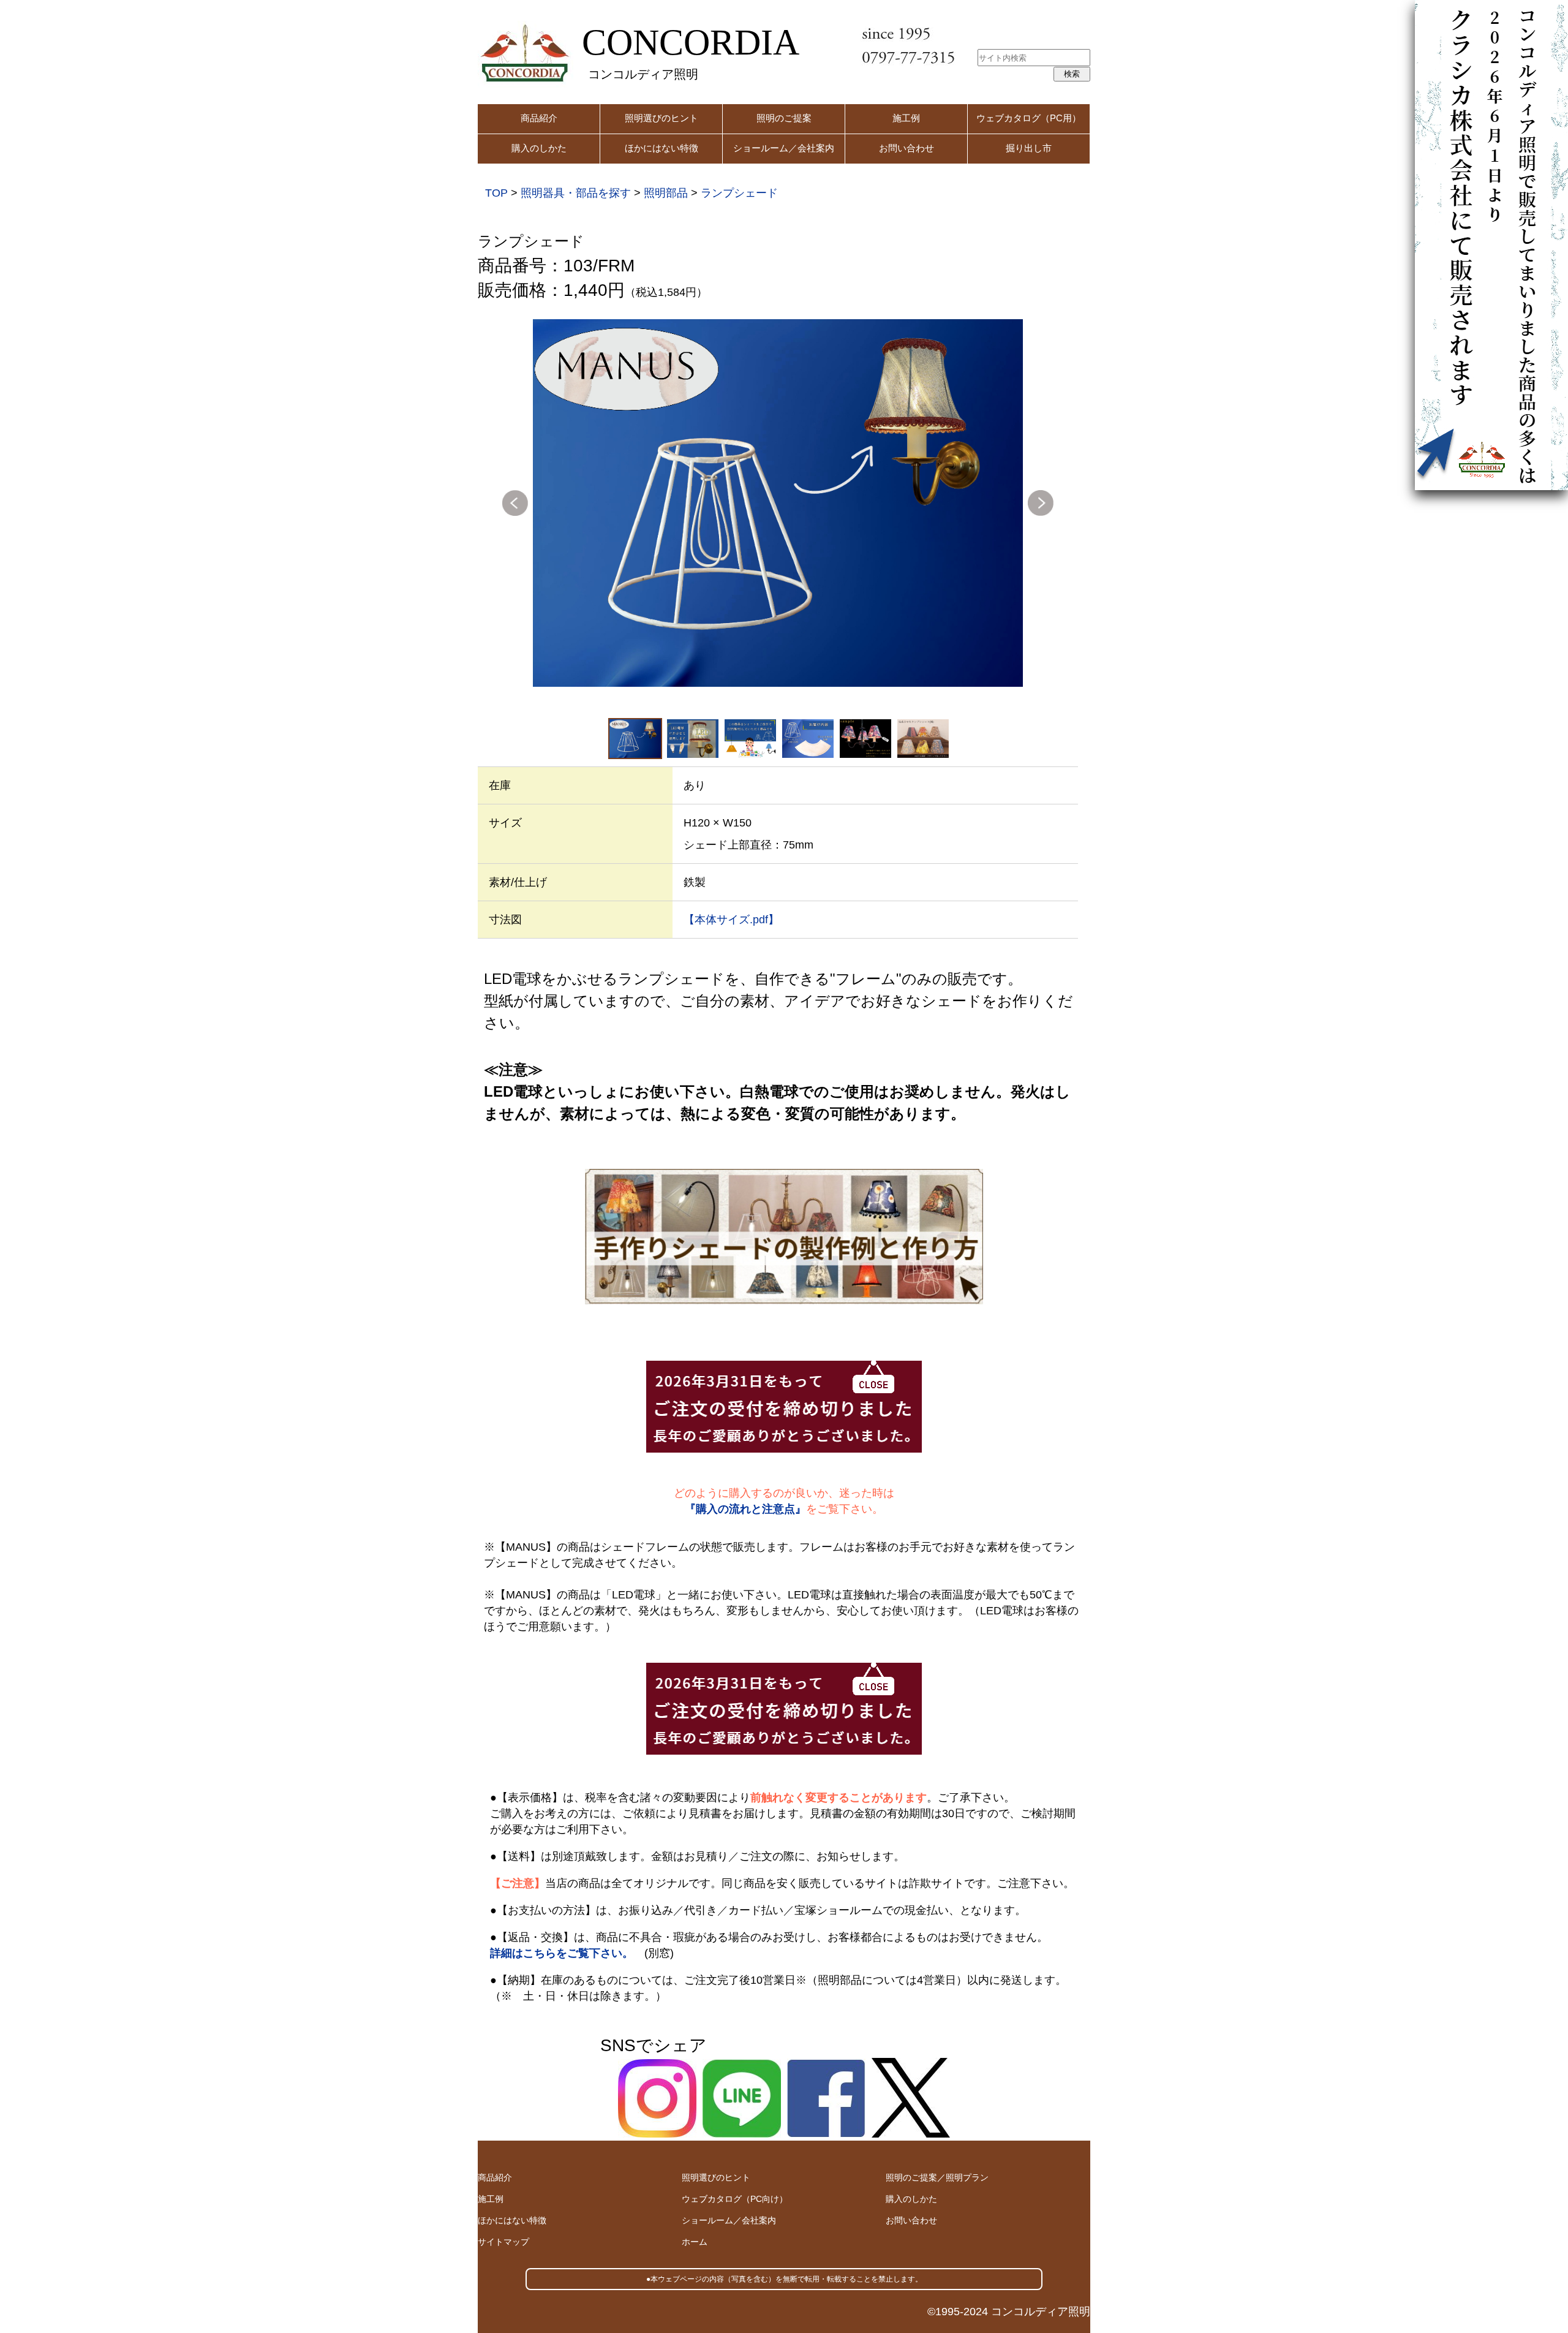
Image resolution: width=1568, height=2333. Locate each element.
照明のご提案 (784, 118)
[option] (778, 503)
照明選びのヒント (661, 118)
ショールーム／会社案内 (784, 148)
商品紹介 (539, 118)
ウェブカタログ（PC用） (1029, 118)
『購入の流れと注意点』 (745, 1509)
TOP (496, 193)
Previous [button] (515, 503)
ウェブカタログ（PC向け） (735, 2199)
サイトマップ (503, 2242)
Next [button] (1041, 503)
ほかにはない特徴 (661, 148)
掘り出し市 (1029, 148)
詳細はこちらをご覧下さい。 (562, 1953)
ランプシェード (739, 193)
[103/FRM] (778, 503)
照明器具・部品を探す (576, 193)
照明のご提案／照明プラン (937, 2177)
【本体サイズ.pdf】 (731, 920)
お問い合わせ (907, 148)
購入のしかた (539, 148)
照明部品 (666, 193)
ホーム (695, 2242)
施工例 (906, 118)
